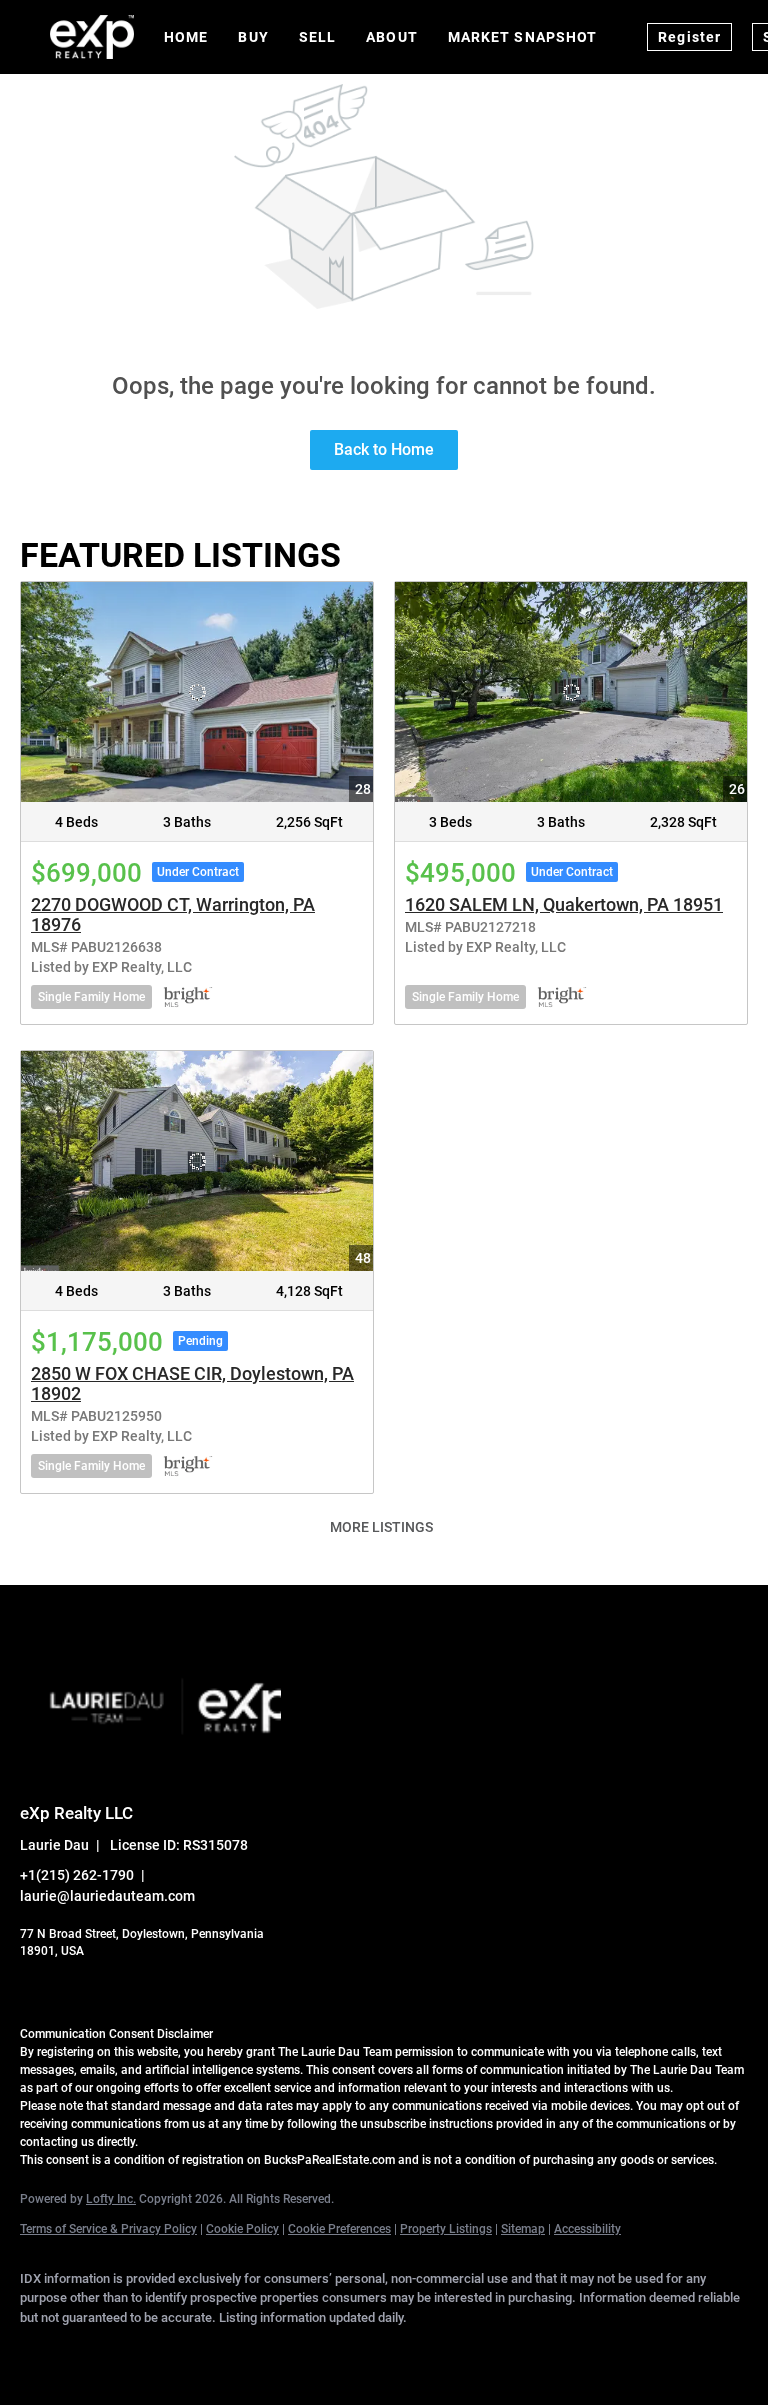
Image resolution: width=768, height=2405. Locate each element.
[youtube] (334, 2351)
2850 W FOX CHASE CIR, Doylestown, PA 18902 (192, 1383)
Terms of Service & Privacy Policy (108, 2229)
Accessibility (587, 2229)
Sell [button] (317, 37)
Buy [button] (253, 37)
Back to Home (384, 449)
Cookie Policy (242, 2229)
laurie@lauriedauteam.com (107, 1896)
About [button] (392, 37)
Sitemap (523, 2229)
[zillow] (218, 2351)
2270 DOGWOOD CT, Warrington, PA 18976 (173, 914)
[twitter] (160, 2351)
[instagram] (276, 2351)
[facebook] (44, 2351)
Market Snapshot (523, 37)
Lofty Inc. (111, 2199)
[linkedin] (102, 2351)
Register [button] (689, 37)
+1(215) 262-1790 (77, 1875)
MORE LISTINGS (381, 1527)
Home (186, 37)
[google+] (392, 2351)
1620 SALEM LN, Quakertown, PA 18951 (564, 904)
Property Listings (446, 2229)
